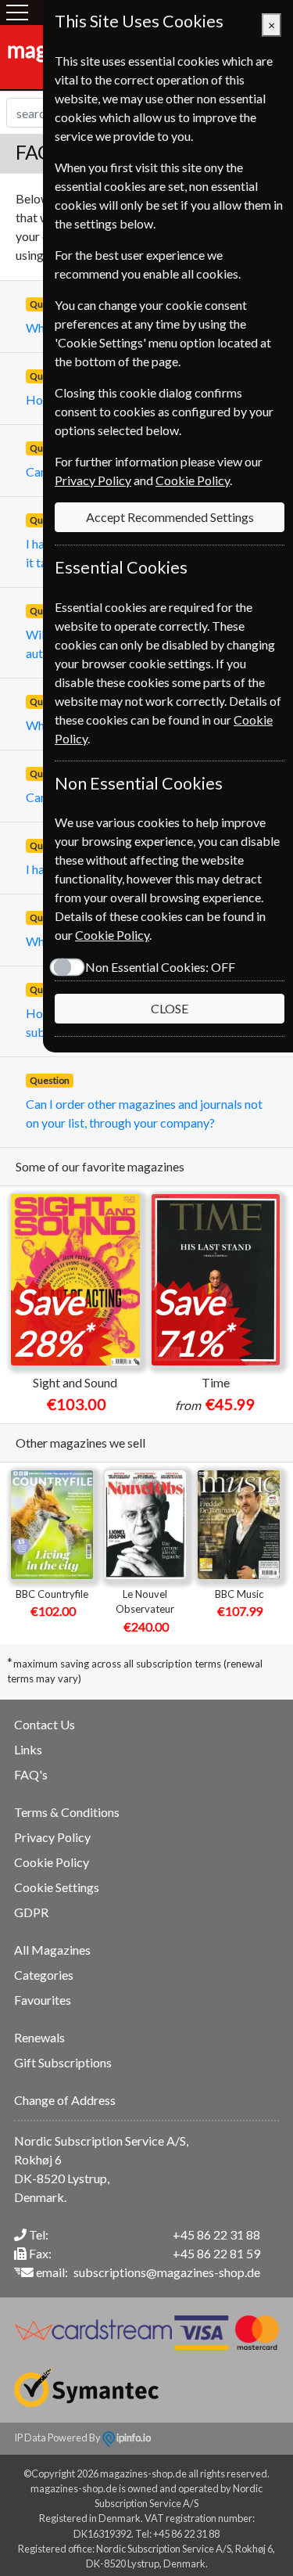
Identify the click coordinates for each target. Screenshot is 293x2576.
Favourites (43, 2000)
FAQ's (31, 1774)
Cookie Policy (52, 1862)
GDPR (31, 1912)
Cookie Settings (57, 1887)
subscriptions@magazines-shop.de (167, 2272)
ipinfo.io (133, 2437)
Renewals (39, 2037)
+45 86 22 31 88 (216, 2234)
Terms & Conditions (67, 1812)
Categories (44, 1975)
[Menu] (17, 13)
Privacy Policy (52, 1837)
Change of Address (65, 2100)
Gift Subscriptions (63, 2062)
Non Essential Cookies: (160, 967)
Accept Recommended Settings (170, 517)
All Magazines (52, 1950)
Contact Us (45, 1724)
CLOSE (170, 1008)
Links (28, 1749)
